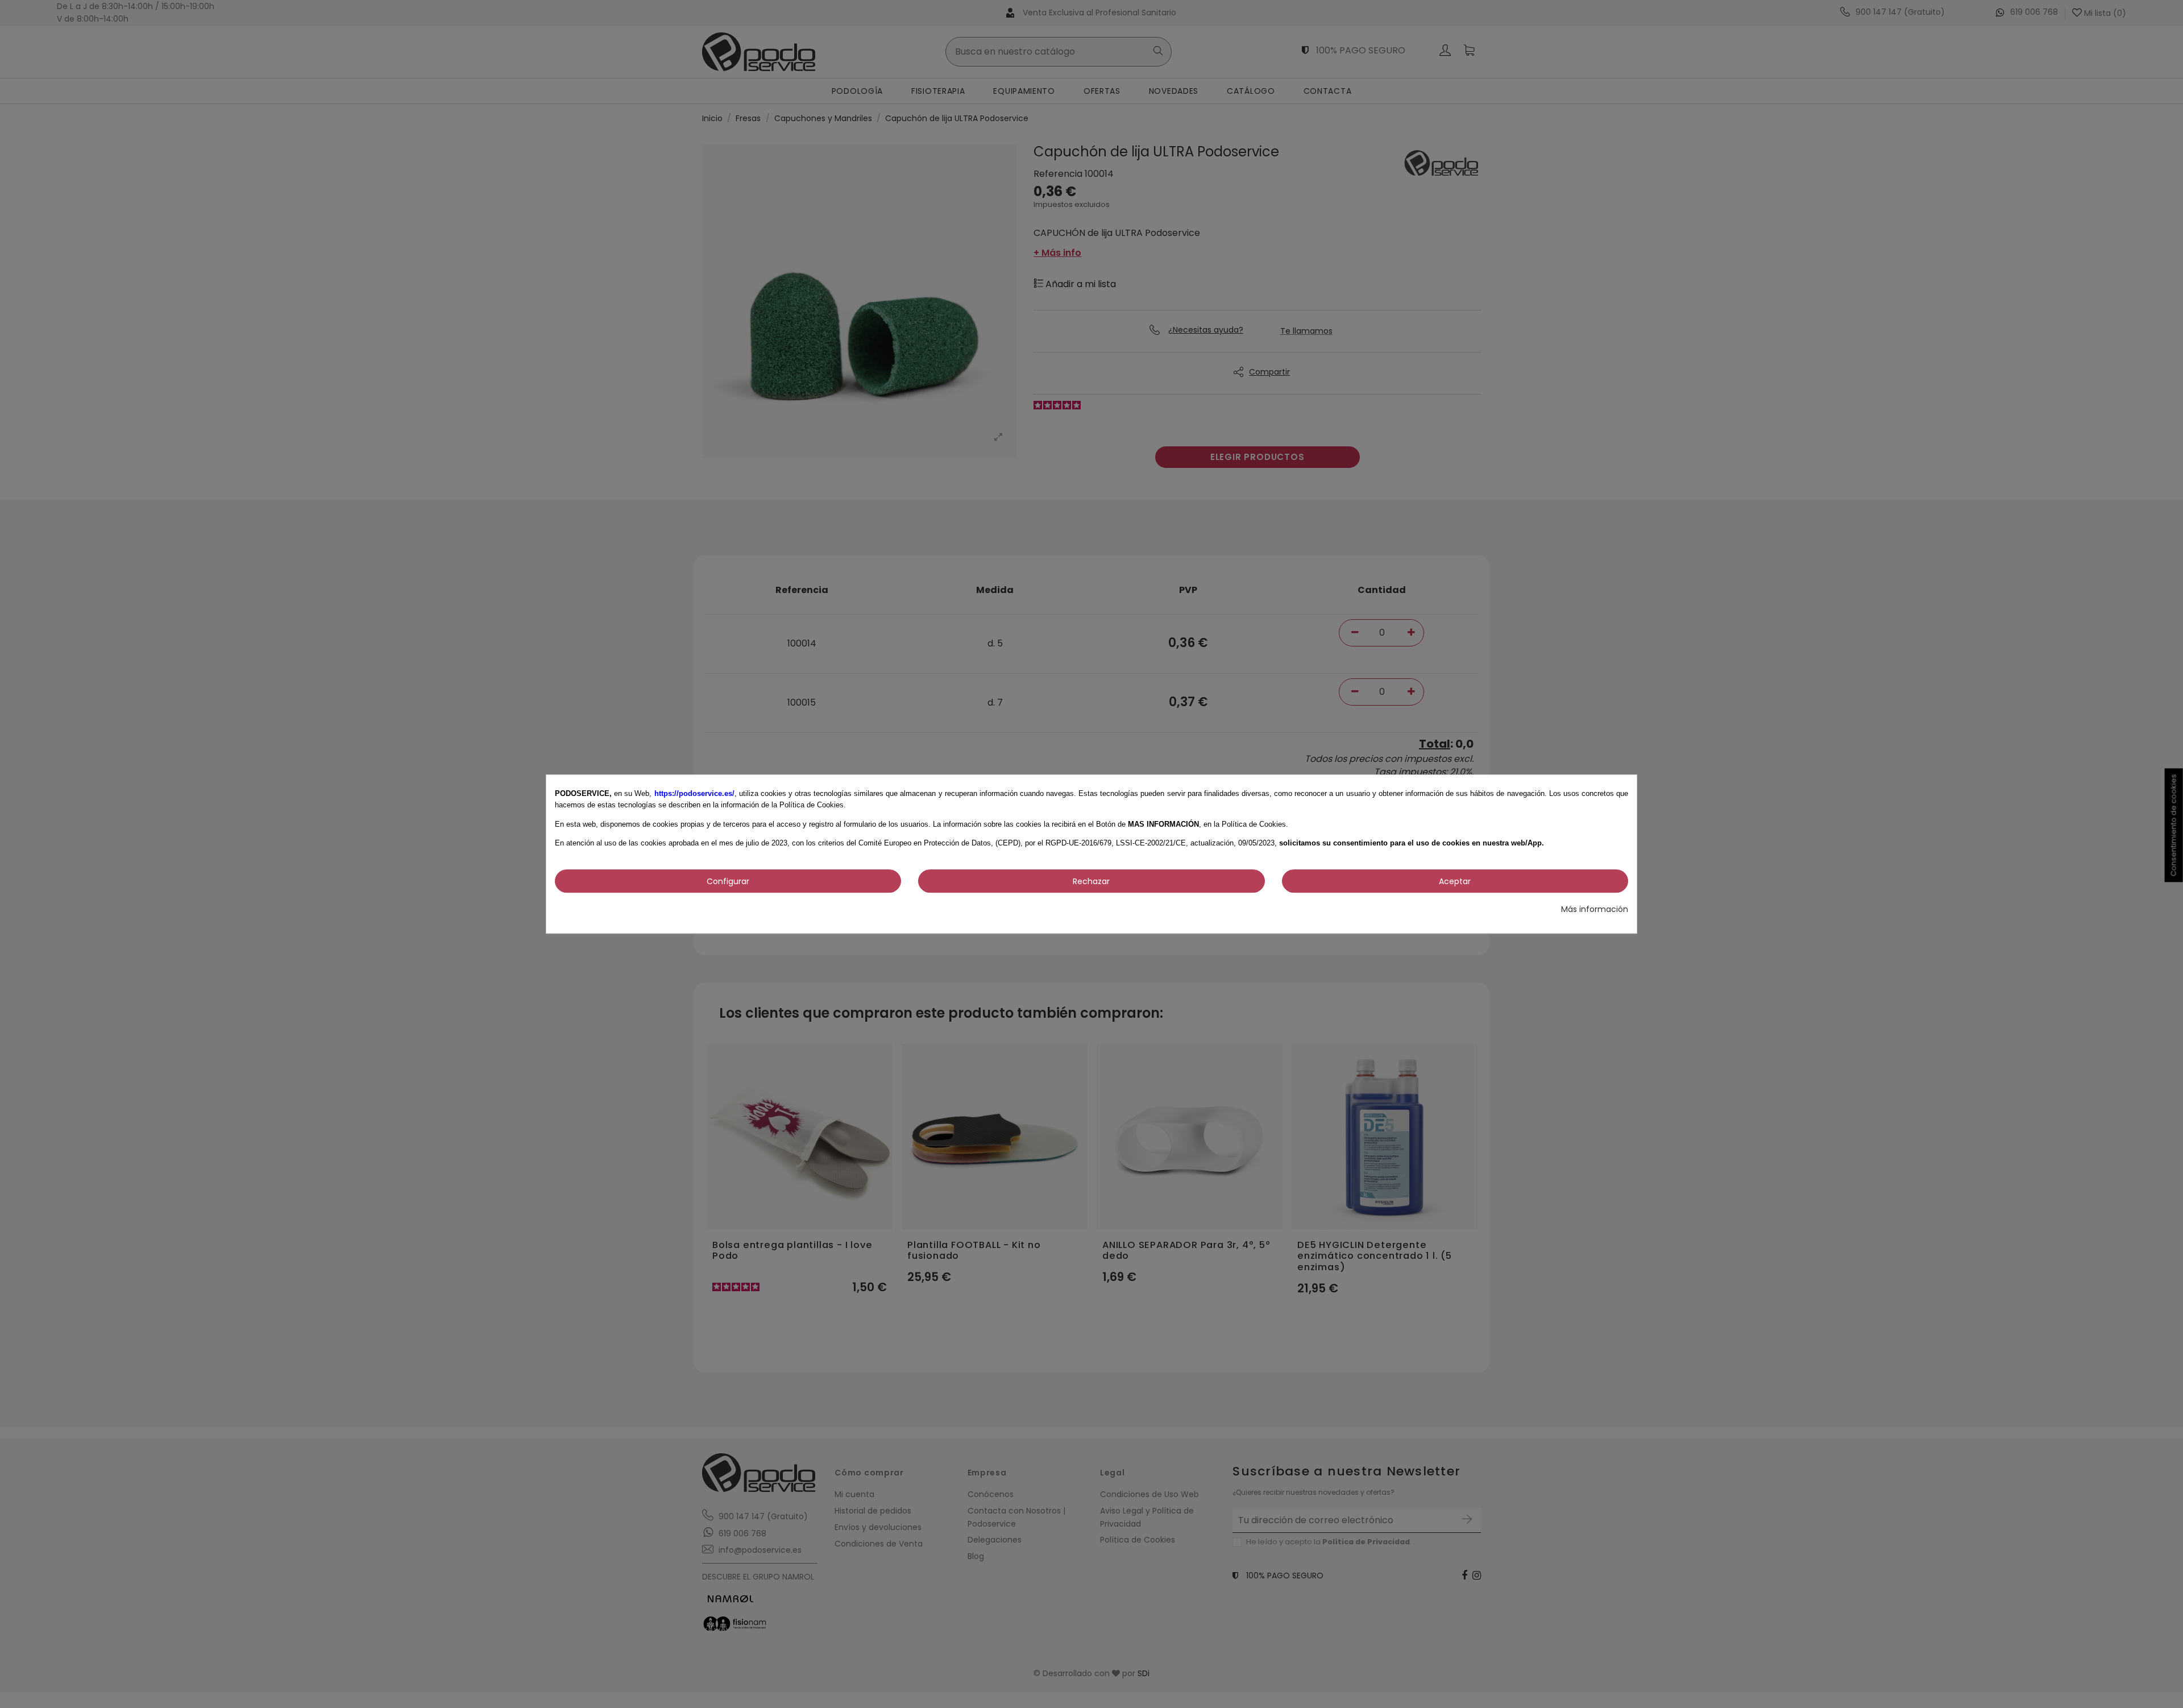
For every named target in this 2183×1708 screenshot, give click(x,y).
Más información (1595, 909)
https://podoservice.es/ (694, 793)
